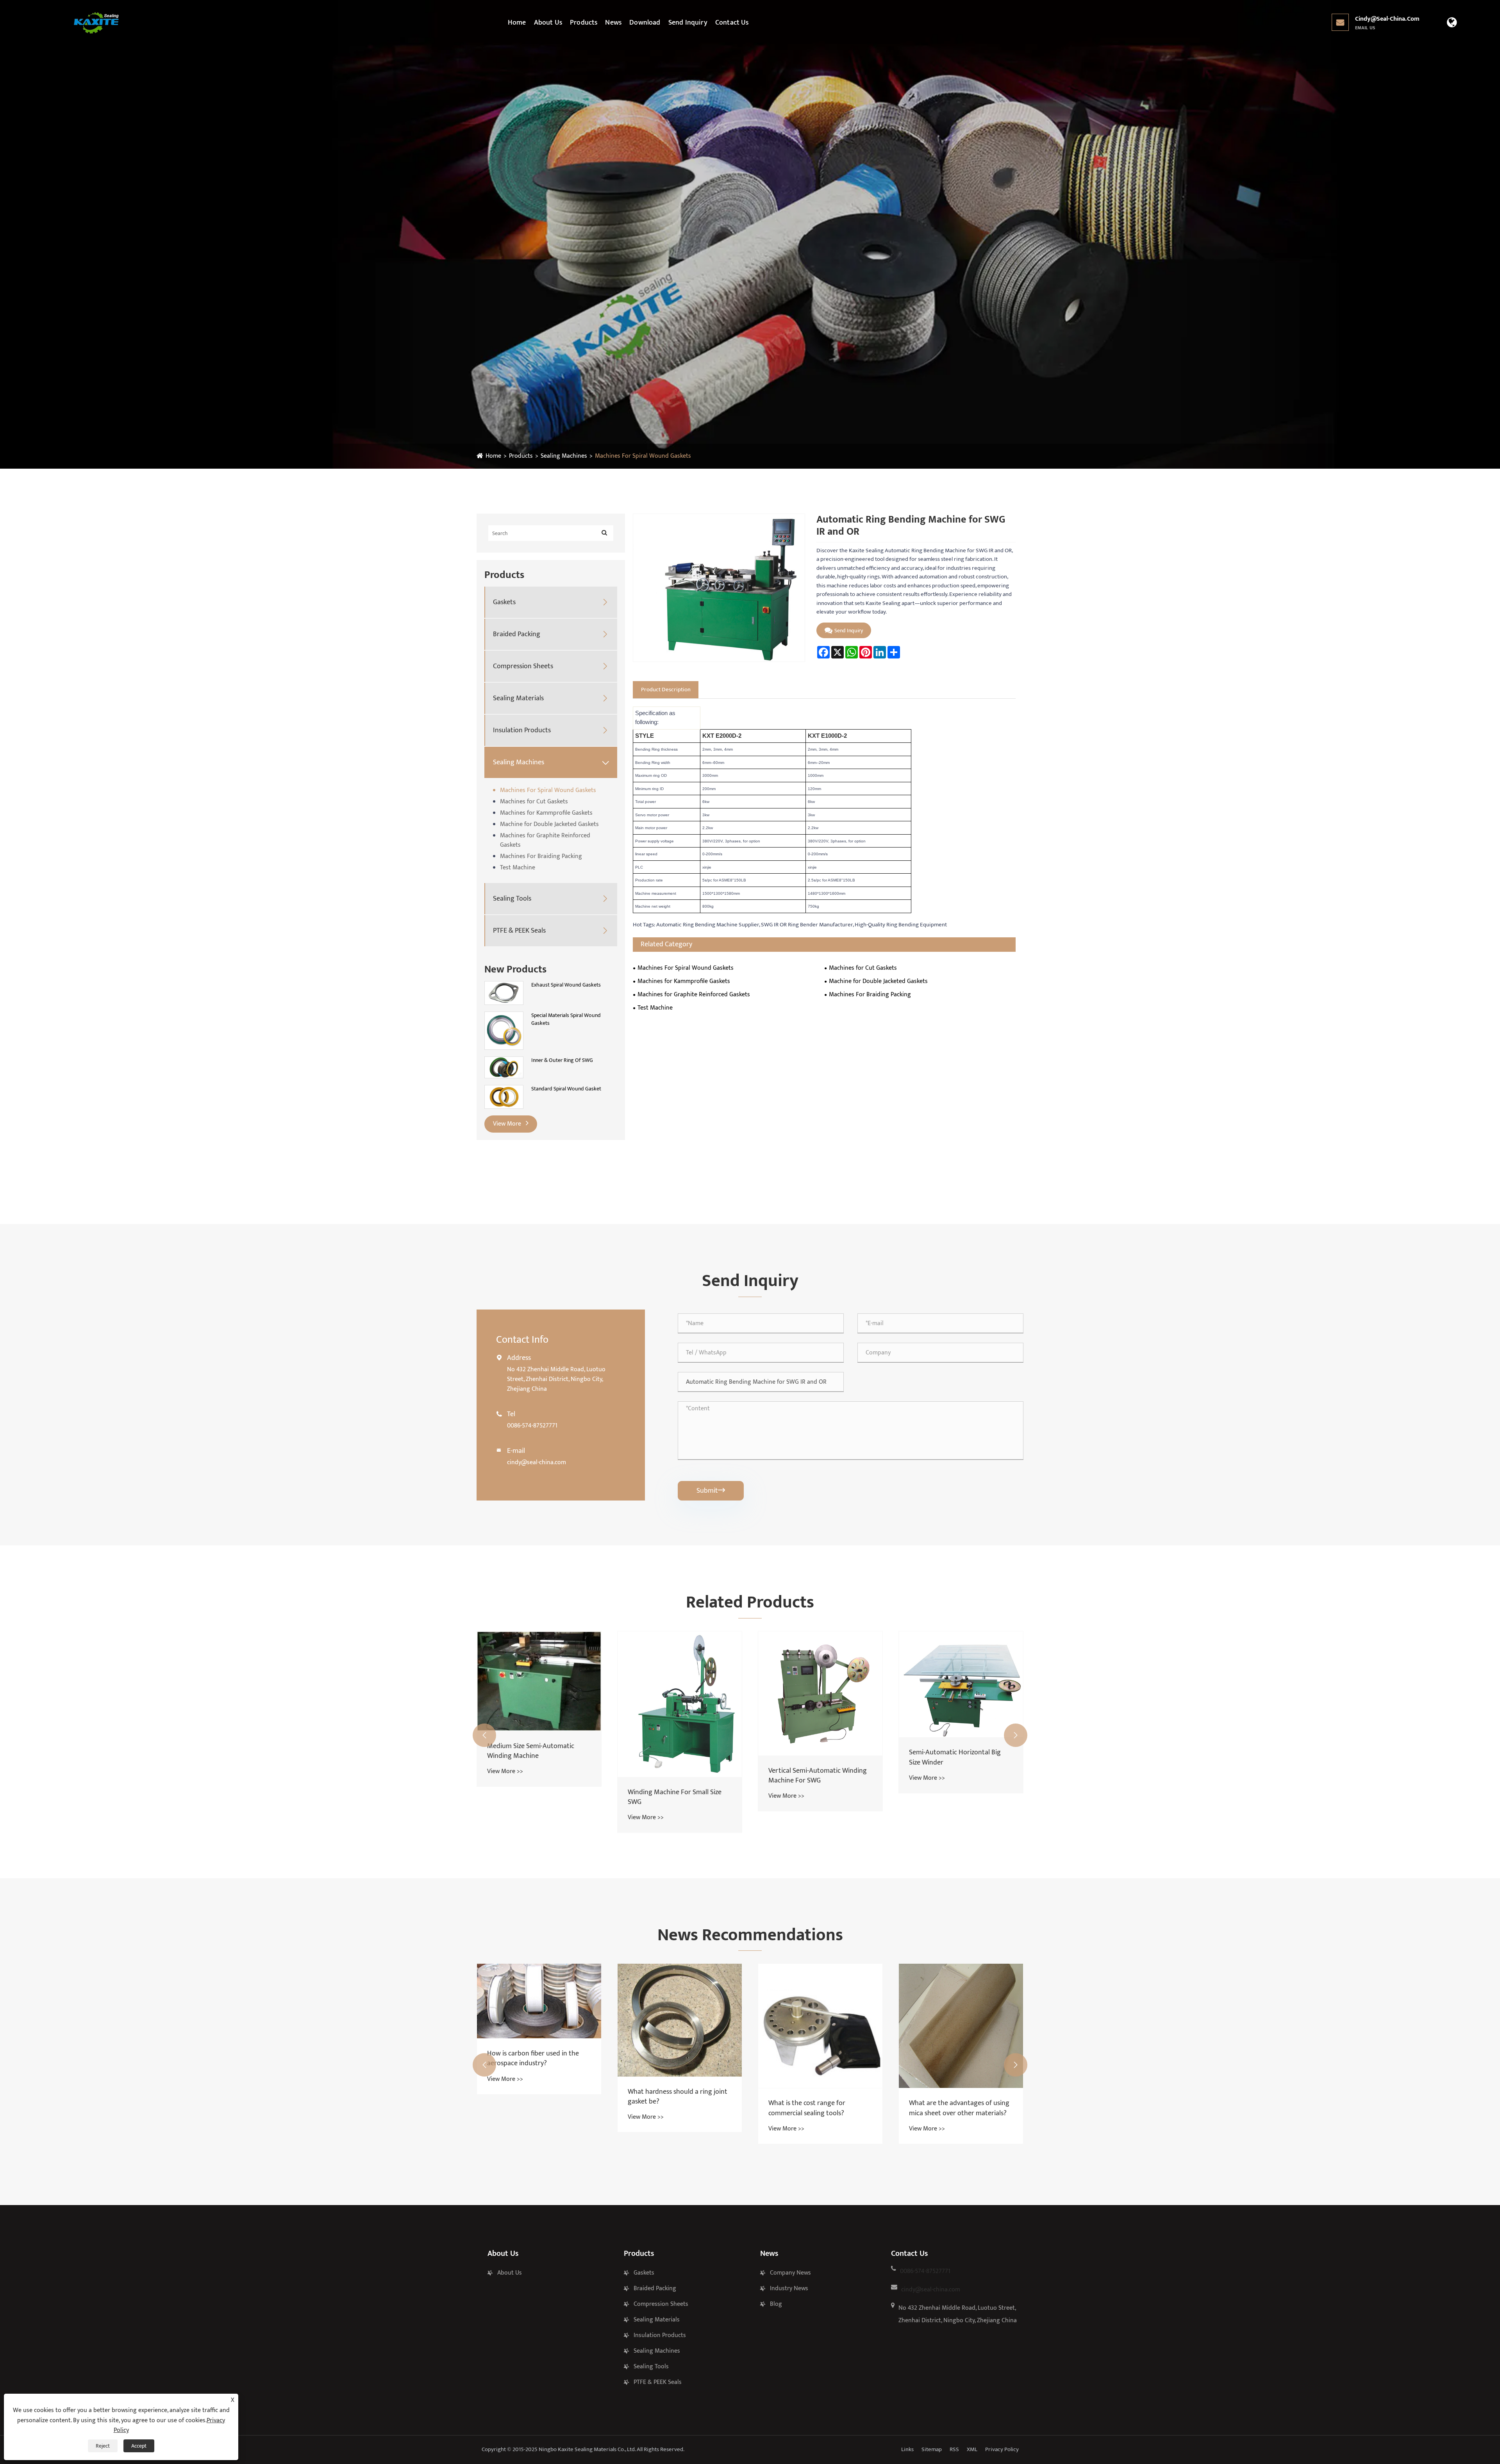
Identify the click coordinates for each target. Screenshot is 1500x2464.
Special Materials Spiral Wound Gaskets (566, 1019)
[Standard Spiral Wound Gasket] (504, 1096)
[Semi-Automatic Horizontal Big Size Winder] (820, 1684)
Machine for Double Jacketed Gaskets (549, 824)
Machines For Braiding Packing (541, 856)
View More (508, 1124)
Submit (711, 1491)
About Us (548, 23)
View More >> (505, 1817)
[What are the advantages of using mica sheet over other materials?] (820, 2026)
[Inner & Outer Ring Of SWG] (504, 1067)
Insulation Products (522, 731)
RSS (954, 2449)
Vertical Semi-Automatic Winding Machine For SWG (677, 1776)
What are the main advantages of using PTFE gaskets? (959, 2062)
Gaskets (504, 602)
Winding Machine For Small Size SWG (534, 1797)
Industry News (789, 2288)
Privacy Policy (1002, 2449)
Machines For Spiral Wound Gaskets (643, 456)
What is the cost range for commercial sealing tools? (666, 2108)
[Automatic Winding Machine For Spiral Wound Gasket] (961, 1698)
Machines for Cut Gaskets (534, 802)
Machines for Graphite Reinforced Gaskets (545, 840)
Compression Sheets (523, 666)
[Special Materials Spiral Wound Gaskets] (504, 1030)
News (613, 23)
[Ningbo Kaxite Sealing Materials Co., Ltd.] (96, 23)
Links (907, 2449)
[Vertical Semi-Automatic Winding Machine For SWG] (680, 1693)
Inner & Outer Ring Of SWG (562, 1060)
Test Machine (518, 868)
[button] (484, 1735)
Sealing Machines (564, 456)
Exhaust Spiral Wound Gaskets (566, 985)
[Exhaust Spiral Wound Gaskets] (504, 993)
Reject (103, 2446)
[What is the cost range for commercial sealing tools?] (680, 2026)
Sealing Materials (518, 699)
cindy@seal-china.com (1387, 23)
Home (517, 23)
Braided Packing (517, 634)
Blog (776, 2304)
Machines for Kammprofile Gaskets (546, 813)
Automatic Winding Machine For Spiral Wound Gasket (957, 1785)
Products (584, 23)
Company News (790, 2273)
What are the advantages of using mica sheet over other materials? (819, 2108)
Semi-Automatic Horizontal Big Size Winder (814, 1757)
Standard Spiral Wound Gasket (566, 1089)
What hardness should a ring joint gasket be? (537, 2097)
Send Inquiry (688, 23)
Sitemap (932, 2449)
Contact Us (732, 23)
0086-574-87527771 (532, 1426)
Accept (139, 2446)
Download (645, 23)
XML (972, 2449)
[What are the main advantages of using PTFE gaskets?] (961, 2003)
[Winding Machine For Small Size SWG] (539, 1704)
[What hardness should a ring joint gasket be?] (539, 2020)
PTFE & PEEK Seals (519, 931)
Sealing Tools (512, 899)
